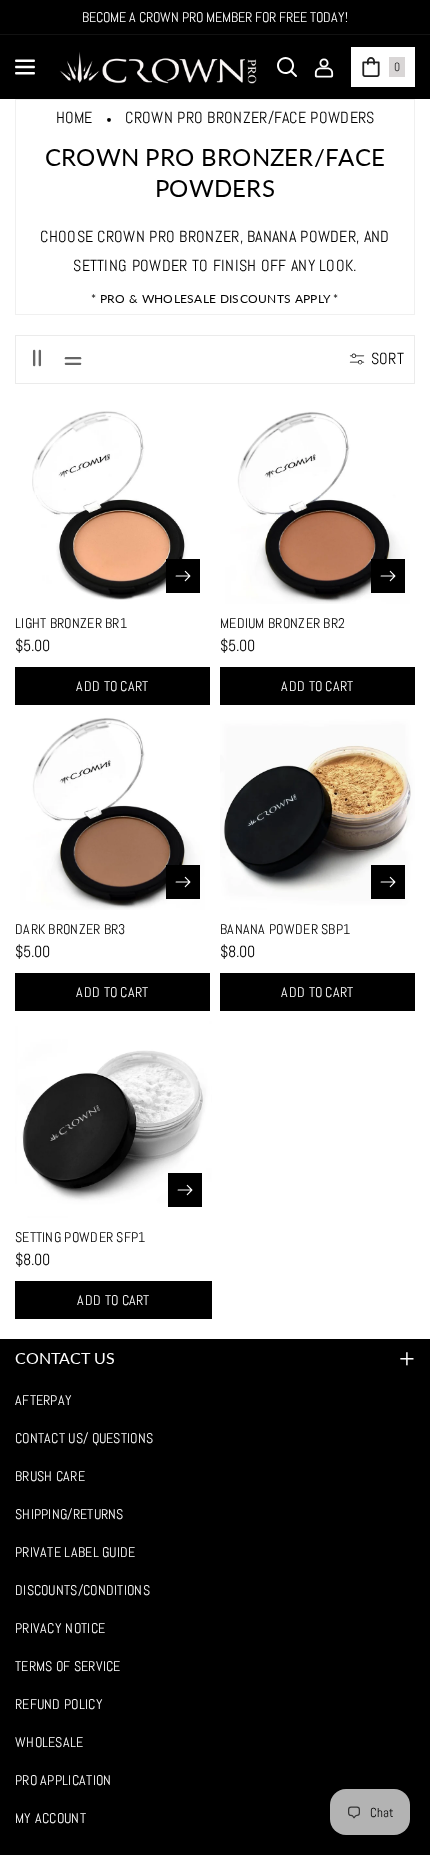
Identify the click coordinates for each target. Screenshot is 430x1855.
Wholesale (49, 1742)
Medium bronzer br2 (282, 623)
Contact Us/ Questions (84, 1438)
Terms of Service (68, 1666)
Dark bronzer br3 (70, 929)
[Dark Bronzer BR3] (112, 812)
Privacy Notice (60, 1628)
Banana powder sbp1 (285, 929)
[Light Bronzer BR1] (112, 506)
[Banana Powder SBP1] (317, 812)
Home (74, 117)
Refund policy (59, 1704)
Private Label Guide (75, 1552)
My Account (50, 1818)
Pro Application (63, 1780)
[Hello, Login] (324, 67)
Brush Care (50, 1476)
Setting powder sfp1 (80, 1237)
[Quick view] (183, 576)
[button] (27, 67)
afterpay (43, 1400)
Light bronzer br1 (71, 623)
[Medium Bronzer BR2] (317, 506)
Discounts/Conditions (82, 1590)
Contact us (65, 1357)
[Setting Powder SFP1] (113, 1119)
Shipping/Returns (69, 1514)
